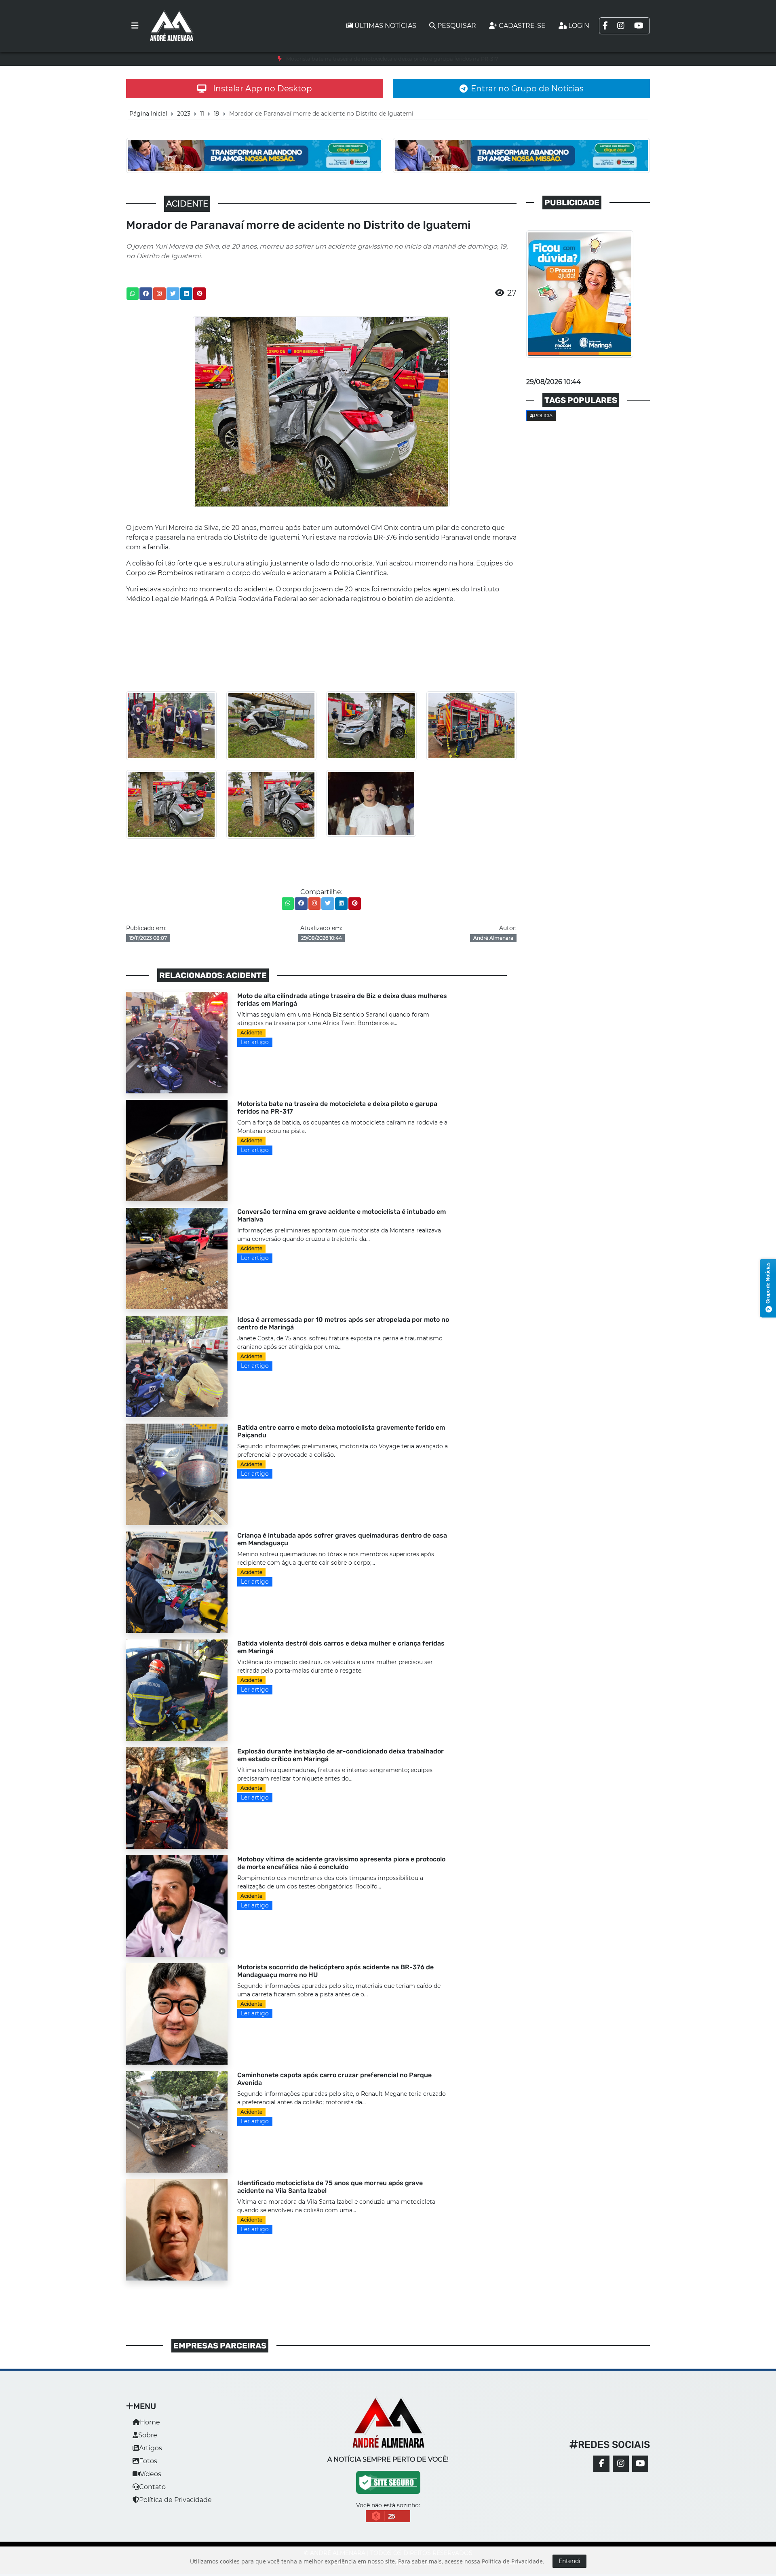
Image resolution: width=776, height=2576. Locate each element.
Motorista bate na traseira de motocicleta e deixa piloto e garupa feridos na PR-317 (392, 59)
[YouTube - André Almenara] (640, 2464)
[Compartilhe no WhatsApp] (133, 294)
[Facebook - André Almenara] (601, 2464)
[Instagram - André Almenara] (621, 2464)
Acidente (251, 1033)
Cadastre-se (522, 26)
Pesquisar (457, 26)
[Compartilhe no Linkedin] (186, 294)
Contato (152, 2487)
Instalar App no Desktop (263, 89)
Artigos (151, 2448)
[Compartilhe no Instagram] (159, 294)
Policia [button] (543, 416)
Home (150, 2422)
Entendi (569, 2561)
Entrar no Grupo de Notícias (527, 89)
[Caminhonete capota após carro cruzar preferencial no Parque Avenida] (177, 2121)
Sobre (148, 2435)
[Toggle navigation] (135, 26)
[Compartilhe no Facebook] (146, 294)
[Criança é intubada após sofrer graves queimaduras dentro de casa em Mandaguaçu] (177, 1581)
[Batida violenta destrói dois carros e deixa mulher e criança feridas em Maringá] (177, 1689)
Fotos (148, 2461)
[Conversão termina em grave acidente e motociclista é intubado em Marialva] (177, 1258)
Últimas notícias (385, 26)
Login (579, 26)
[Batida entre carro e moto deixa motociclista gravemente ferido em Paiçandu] (177, 1474)
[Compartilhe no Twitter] (173, 294)
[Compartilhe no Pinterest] (200, 294)
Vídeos (151, 2474)
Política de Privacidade (175, 2500)
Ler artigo (255, 1042)
